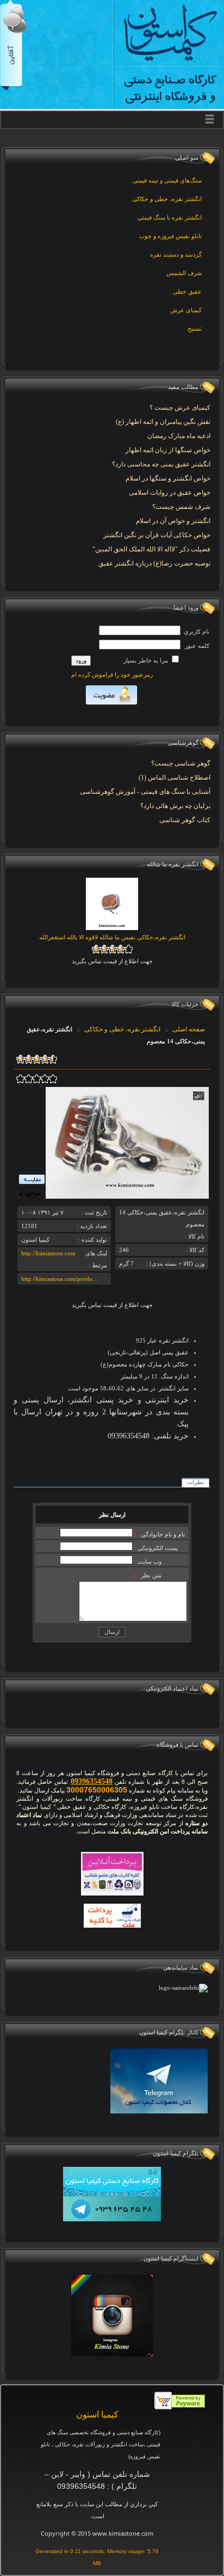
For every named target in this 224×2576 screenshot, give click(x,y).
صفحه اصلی (189, 1029)
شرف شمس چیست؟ (181, 507)
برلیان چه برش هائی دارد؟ (175, 806)
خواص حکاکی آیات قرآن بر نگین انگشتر (157, 535)
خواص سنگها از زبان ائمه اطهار (168, 450)
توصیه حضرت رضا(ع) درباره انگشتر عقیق (154, 563)
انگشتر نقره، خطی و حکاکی (167, 199)
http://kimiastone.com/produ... (59, 1279)
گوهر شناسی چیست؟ (181, 763)
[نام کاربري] (140, 630)
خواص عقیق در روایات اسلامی (170, 493)
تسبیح (195, 329)
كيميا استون (97, 2414)
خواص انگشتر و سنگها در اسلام (168, 478)
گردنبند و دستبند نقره (176, 254)
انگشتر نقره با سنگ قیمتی (170, 217)
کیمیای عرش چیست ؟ (180, 408)
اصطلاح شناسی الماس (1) (175, 777)
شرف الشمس (184, 273)
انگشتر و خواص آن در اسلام (173, 521)
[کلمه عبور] (140, 645)
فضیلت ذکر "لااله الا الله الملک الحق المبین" (151, 549)
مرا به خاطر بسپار (147, 660)
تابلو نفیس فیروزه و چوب (170, 236)
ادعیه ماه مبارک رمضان (179, 436)
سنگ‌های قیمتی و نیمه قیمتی (167, 180)
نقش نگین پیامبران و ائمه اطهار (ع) (163, 422)
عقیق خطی (187, 291)
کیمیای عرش (186, 310)
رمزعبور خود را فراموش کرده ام (112, 675)
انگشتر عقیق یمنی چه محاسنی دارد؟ (161, 464)
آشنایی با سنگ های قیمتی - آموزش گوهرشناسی (145, 792)
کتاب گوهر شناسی (185, 820)
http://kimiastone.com (48, 1253)
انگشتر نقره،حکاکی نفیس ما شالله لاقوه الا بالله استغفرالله (112, 937)
